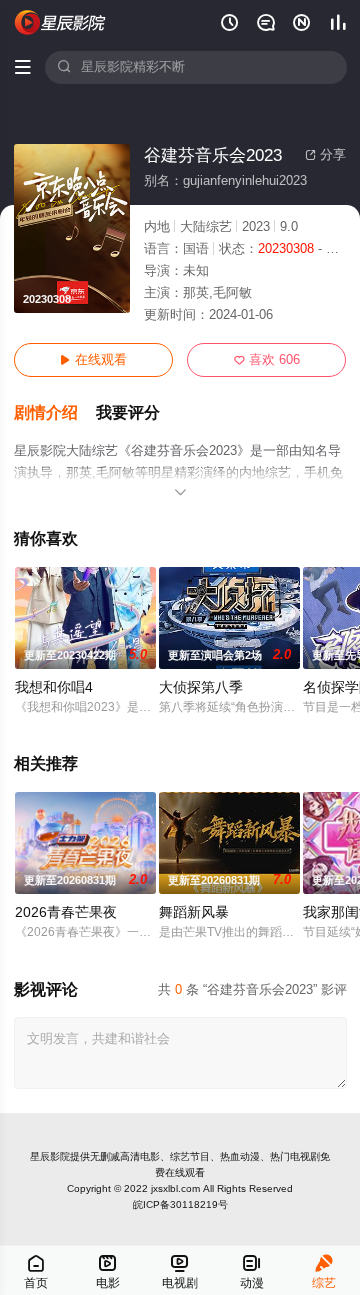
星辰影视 (61, 22)
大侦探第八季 (201, 687)
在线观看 (93, 360)
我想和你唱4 (54, 687)
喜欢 (267, 360)
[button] (55, 413)
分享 (325, 155)
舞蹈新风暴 (194, 912)
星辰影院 (50, 1156)
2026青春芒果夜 (66, 912)
